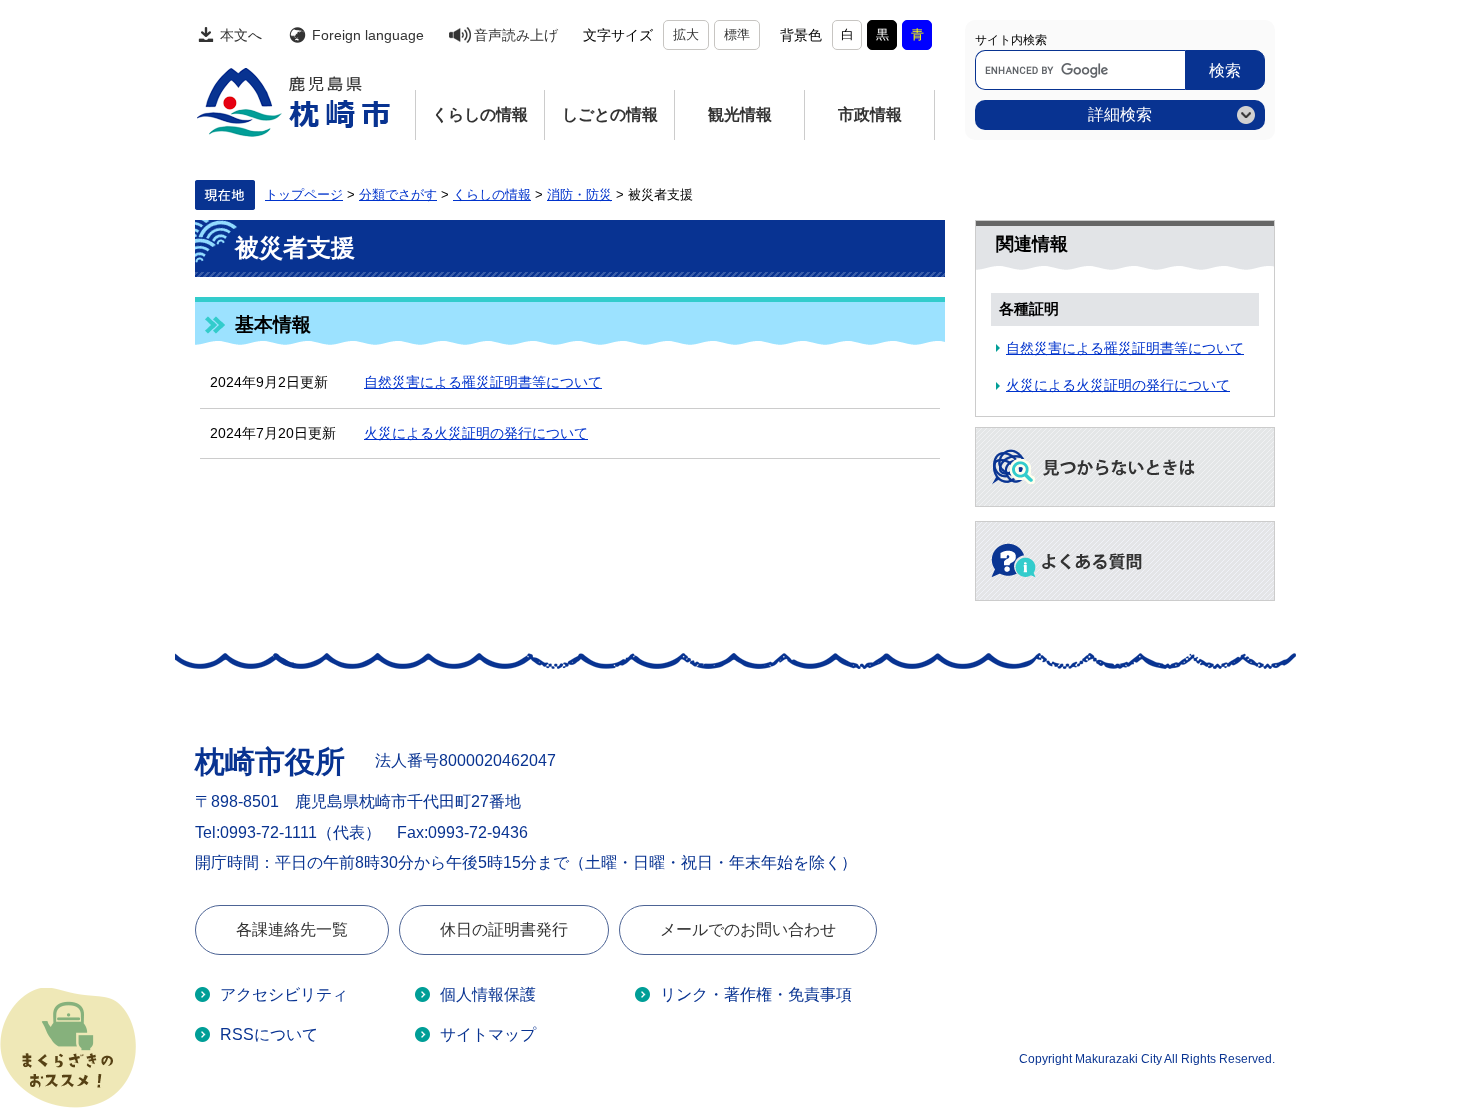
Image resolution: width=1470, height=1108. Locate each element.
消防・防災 (579, 195)
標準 (737, 34)
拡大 (686, 34)
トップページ (304, 195)
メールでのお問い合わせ (748, 929)
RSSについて (269, 1034)
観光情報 (740, 114)
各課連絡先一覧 (292, 929)
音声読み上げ (516, 35)
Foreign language (368, 35)
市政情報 (870, 114)
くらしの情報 (480, 114)
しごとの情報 (610, 114)
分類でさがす (398, 195)
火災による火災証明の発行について (476, 433)
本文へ (241, 35)
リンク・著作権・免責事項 (756, 994)
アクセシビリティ (284, 994)
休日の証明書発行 (504, 929)
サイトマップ (488, 1034)
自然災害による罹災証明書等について (483, 382)
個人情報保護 (488, 994)
